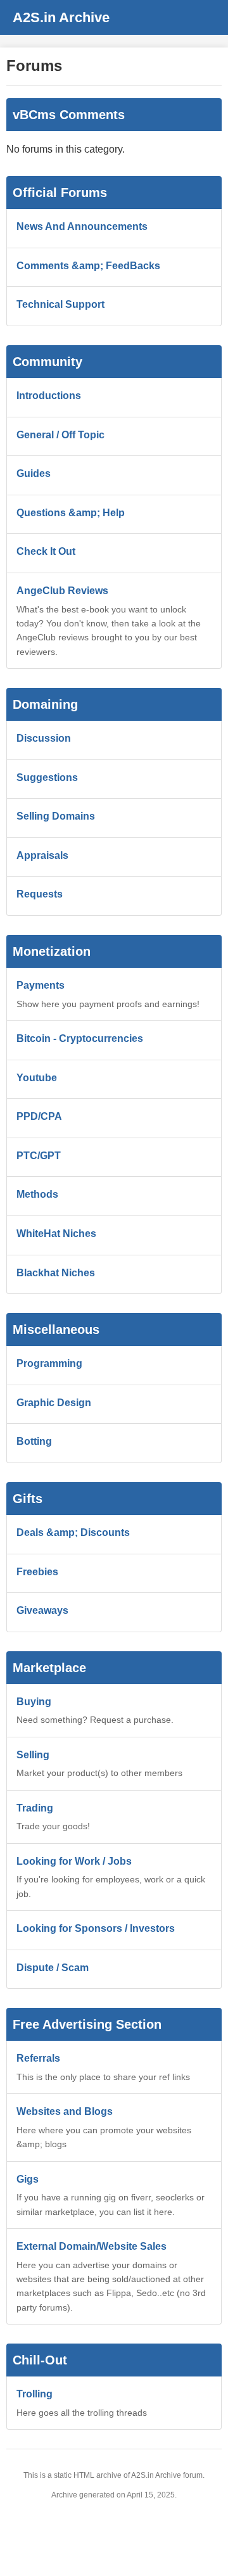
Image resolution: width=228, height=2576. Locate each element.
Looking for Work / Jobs (74, 1861)
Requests (40, 894)
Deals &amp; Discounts (73, 1532)
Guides (34, 473)
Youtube (37, 1078)
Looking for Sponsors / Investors (96, 1928)
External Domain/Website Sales (92, 2246)
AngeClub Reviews (62, 591)
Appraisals (42, 855)
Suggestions (47, 777)
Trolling (35, 2394)
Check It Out (46, 551)
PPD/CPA (39, 1116)
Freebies (37, 1572)
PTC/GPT (39, 1156)
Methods (37, 1194)
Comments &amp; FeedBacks (88, 266)
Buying (34, 1702)
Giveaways (42, 1610)
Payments (41, 985)
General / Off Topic (60, 435)
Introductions (49, 396)
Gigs (28, 2179)
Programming (49, 1363)
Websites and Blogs (65, 2111)
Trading (35, 1808)
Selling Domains (56, 816)
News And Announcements (82, 226)
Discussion (44, 738)
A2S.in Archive (61, 17)
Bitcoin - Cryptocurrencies (80, 1038)
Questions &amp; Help (71, 513)
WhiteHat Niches (56, 1234)
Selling (33, 1755)
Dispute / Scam (53, 1968)
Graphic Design (54, 1403)
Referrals (38, 2058)
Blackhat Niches (56, 1273)
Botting (34, 1441)
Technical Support (60, 304)
